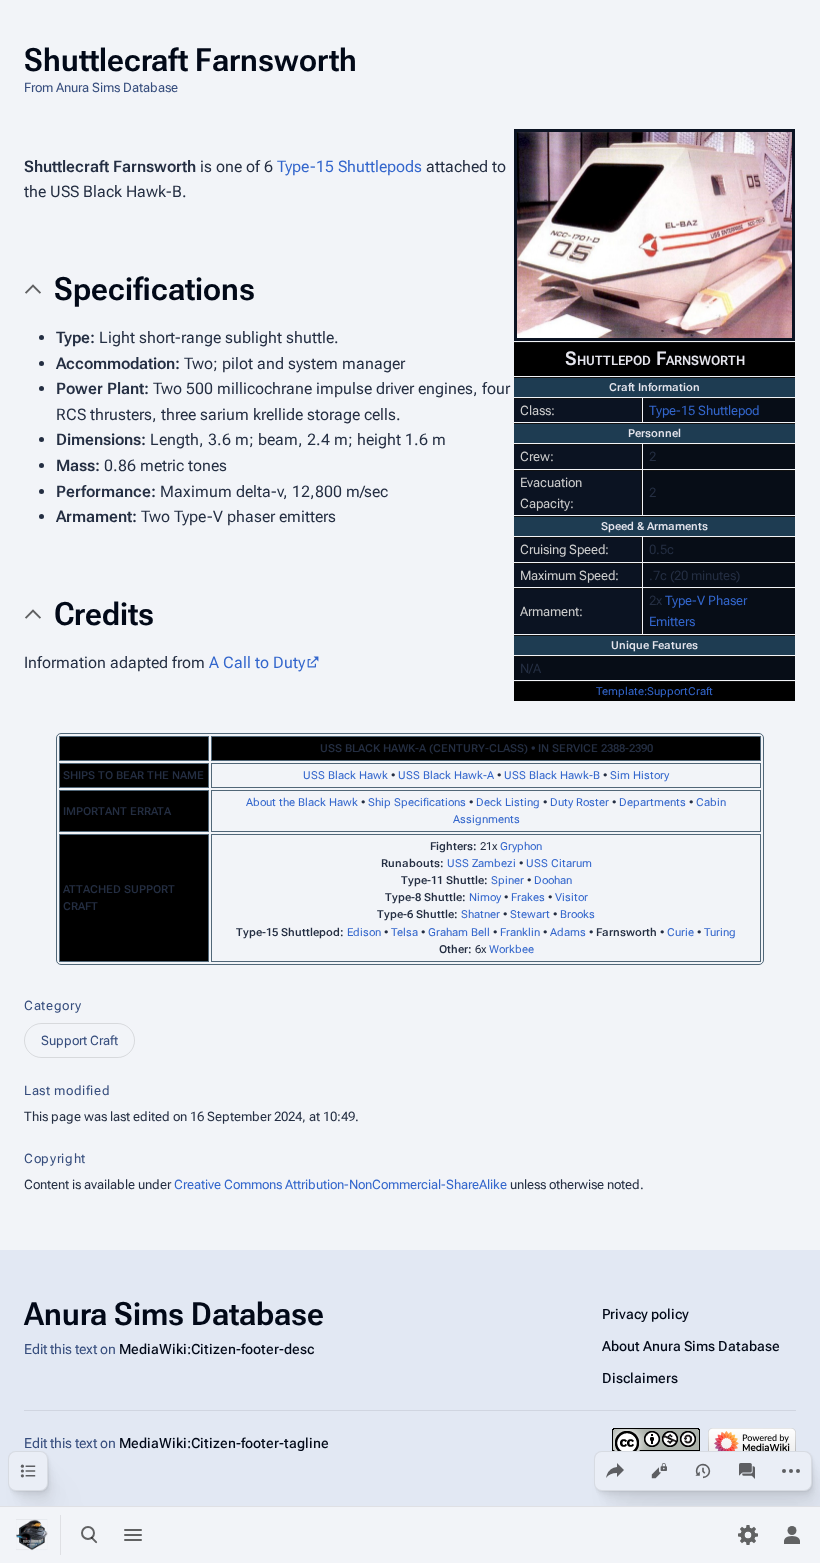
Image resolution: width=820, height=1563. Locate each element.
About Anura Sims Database (691, 1346)
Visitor (571, 897)
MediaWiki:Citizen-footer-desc (216, 1349)
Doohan (553, 880)
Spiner (507, 880)
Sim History (639, 775)
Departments (652, 802)
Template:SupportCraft (654, 691)
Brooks (577, 914)
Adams (568, 932)
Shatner (480, 914)
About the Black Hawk (302, 802)
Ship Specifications (417, 802)
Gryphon (521, 846)
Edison (364, 932)
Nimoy (485, 897)
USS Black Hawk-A (446, 775)
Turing (720, 932)
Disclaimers (640, 1378)
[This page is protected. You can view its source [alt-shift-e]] (659, 1471)
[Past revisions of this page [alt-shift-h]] (703, 1471)
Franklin (520, 932)
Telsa (404, 932)
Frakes (528, 897)
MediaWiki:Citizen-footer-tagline (224, 1443)
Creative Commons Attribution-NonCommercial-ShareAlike (340, 1184)
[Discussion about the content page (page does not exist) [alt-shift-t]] (747, 1471)
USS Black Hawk (345, 775)
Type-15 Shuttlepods (349, 166)
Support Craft (79, 1040)
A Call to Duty (257, 662)
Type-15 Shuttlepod (704, 410)
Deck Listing (508, 802)
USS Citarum (559, 863)
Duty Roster (579, 802)
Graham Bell (459, 932)
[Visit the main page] (32, 1535)
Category (52, 1005)
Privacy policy (645, 1314)
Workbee (511, 949)
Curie (680, 932)
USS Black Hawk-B (552, 775)
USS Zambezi (481, 863)
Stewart (530, 914)
